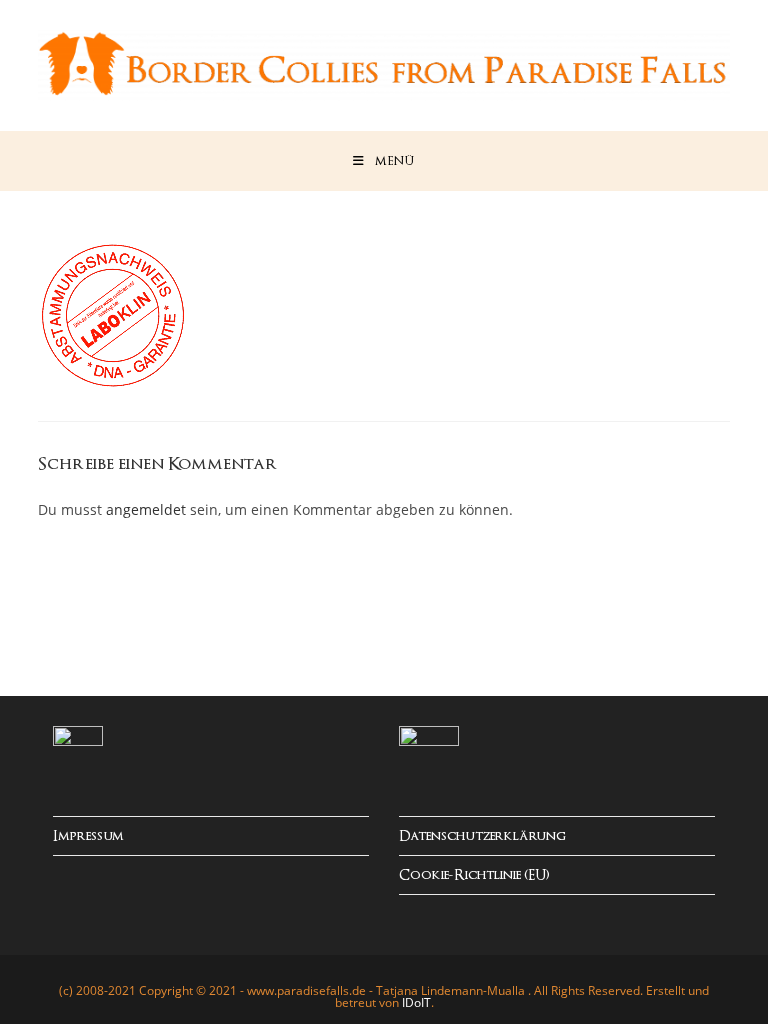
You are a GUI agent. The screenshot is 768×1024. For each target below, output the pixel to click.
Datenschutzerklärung (482, 836)
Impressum (88, 836)
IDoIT (416, 1002)
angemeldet (146, 509)
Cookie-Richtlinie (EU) (474, 875)
